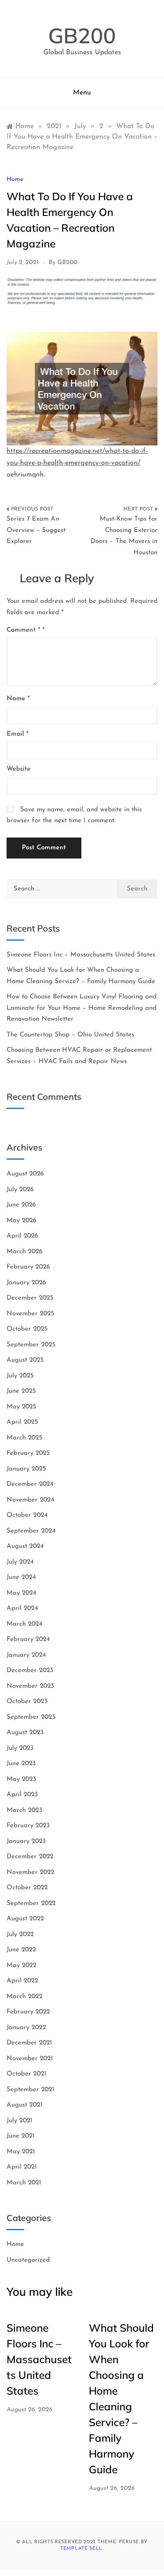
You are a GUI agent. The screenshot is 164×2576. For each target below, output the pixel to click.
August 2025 (25, 1360)
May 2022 (21, 1966)
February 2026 (28, 1267)
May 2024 (21, 1593)
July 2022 (20, 1935)
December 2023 (30, 1670)
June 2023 (21, 1764)
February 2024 (28, 1639)
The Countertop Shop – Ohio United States (70, 1035)
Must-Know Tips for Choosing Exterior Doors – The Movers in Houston (124, 536)
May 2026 (21, 1221)
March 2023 (24, 1810)
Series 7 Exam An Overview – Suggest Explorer (36, 530)
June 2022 (21, 1950)
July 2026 (20, 1190)
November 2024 (30, 1500)
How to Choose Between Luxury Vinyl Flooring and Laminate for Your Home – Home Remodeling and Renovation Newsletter (82, 1008)
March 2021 (24, 2183)
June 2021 (21, 2136)
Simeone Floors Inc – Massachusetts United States (81, 955)
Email (17, 734)
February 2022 (28, 2012)
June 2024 (21, 1577)
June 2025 (21, 1391)
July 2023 (20, 1748)
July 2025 (20, 1376)
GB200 (82, 35)
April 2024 (22, 1608)
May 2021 (21, 2152)
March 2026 (24, 1252)
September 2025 (31, 1345)
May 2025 (21, 1407)
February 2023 (28, 1826)
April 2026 (22, 1236)
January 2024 (26, 1655)
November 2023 (30, 1686)
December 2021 (29, 2043)
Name (18, 699)
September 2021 (30, 2090)
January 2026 (26, 1283)
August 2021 (24, 2105)
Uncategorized (28, 2260)
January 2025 (26, 1469)
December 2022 (30, 1857)
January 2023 (26, 1841)
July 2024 (20, 1562)
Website (19, 769)
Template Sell (81, 2549)
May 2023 (21, 1779)
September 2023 (31, 1717)
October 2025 (27, 1329)
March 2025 (24, 1438)
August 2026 (25, 1174)
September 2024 (31, 1531)
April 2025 (22, 1422)
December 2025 (30, 1298)
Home (15, 179)
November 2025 (30, 1314)
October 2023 (27, 1702)
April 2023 (22, 1795)
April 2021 (22, 2167)
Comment (23, 630)
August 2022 (25, 1919)
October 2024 (27, 1515)
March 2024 (24, 1624)
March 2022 (24, 1997)
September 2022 (31, 1903)
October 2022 (27, 1888)
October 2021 (26, 2074)
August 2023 (25, 1733)
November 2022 (30, 1872)
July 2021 (19, 2121)
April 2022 (22, 1981)
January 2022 (26, 2028)
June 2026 (21, 1205)
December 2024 (30, 1484)
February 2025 (28, 1453)
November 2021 (30, 2059)
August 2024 (25, 1546)
